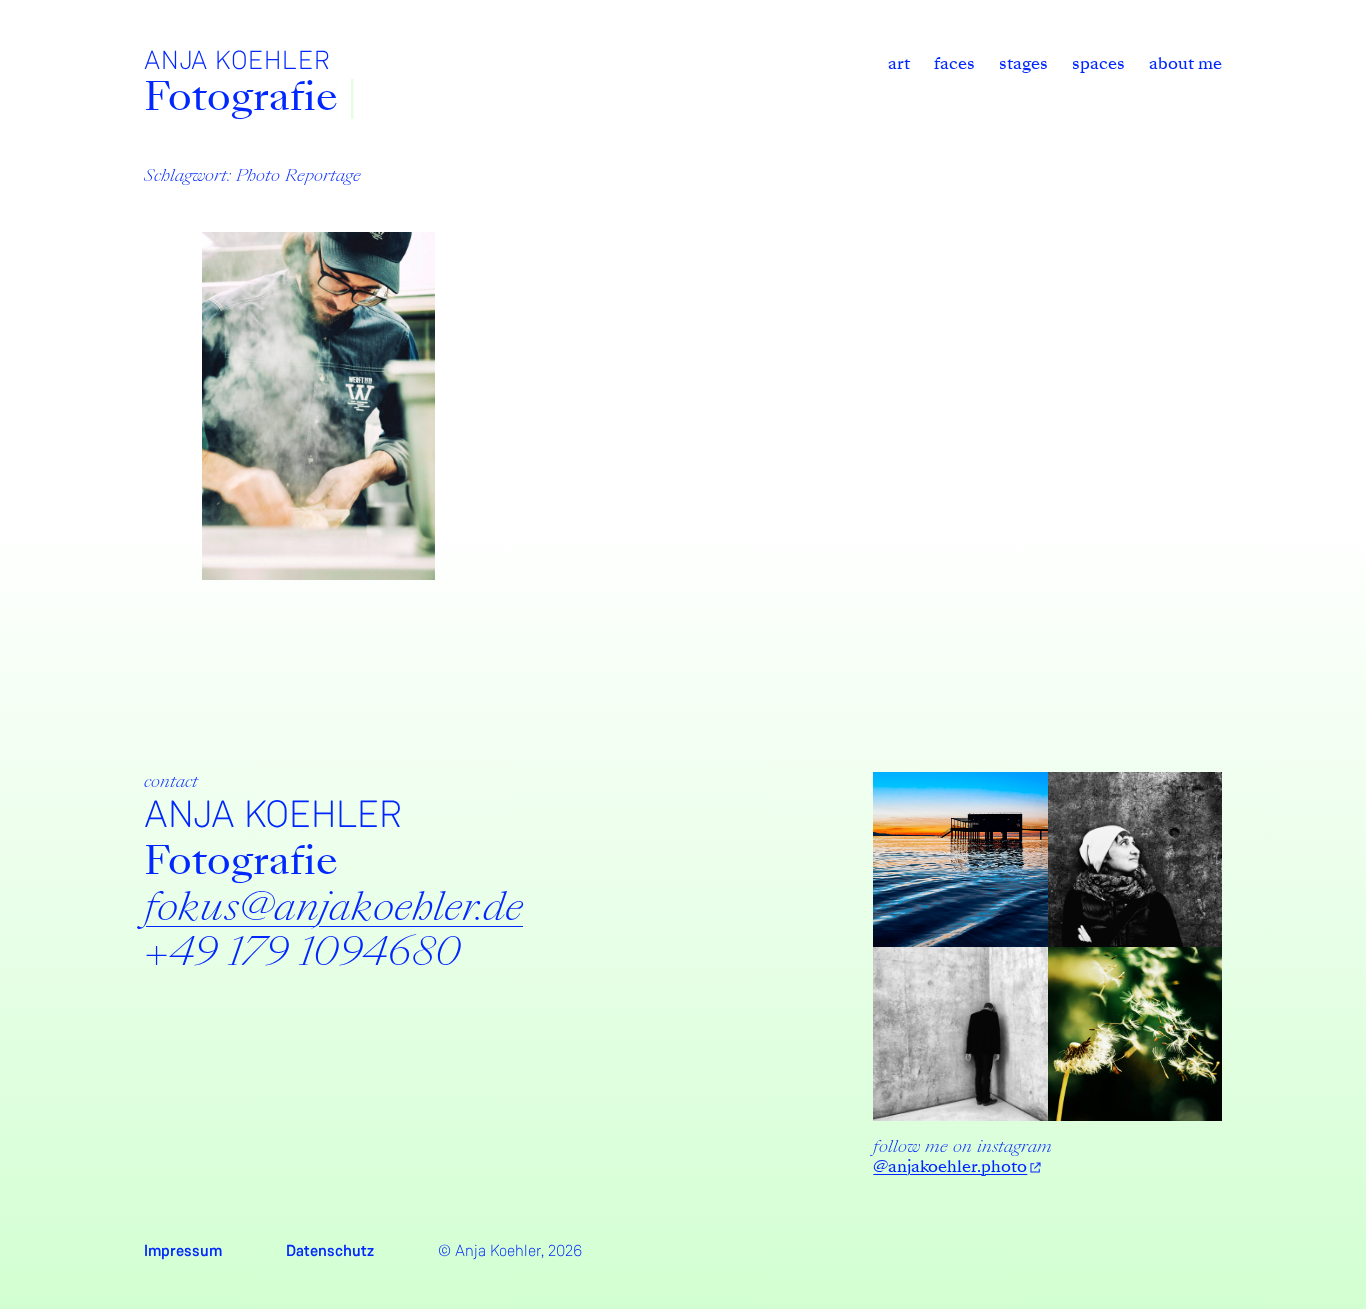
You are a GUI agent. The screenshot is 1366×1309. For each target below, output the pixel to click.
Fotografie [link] (241, 96)
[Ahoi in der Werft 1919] (318, 406)
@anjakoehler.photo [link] (950, 1166)
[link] (899, 64)
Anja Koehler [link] (237, 60)
